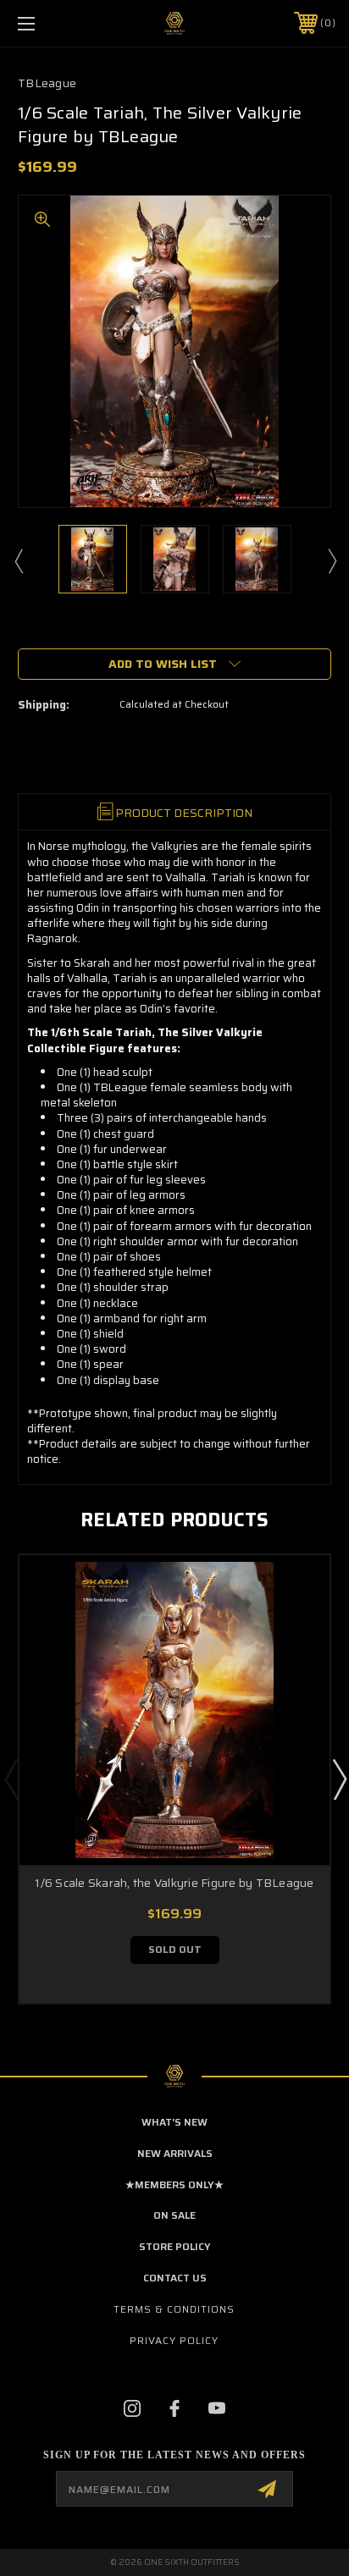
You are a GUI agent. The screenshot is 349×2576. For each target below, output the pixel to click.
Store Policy (175, 2246)
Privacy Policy (174, 2340)
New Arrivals (175, 2153)
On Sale (174, 2215)
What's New (174, 2122)
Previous (18, 560)
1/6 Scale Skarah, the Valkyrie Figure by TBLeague (174, 1883)
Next (331, 560)
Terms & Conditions (174, 2309)
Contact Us (175, 2278)
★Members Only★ (174, 2184)
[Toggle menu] (49, 23)
